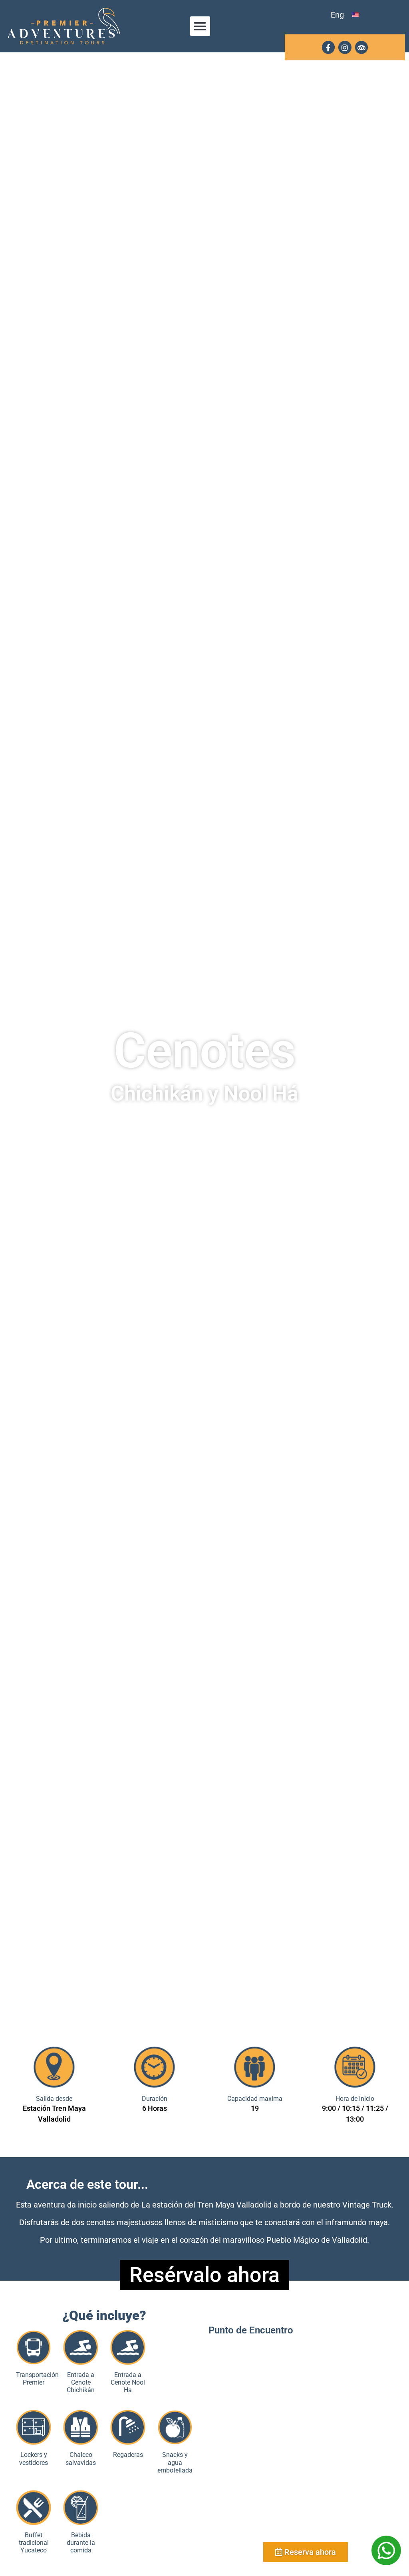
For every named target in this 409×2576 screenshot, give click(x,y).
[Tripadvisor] (361, 47)
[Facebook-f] (328, 47)
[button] (200, 26)
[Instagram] (345, 47)
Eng (337, 15)
